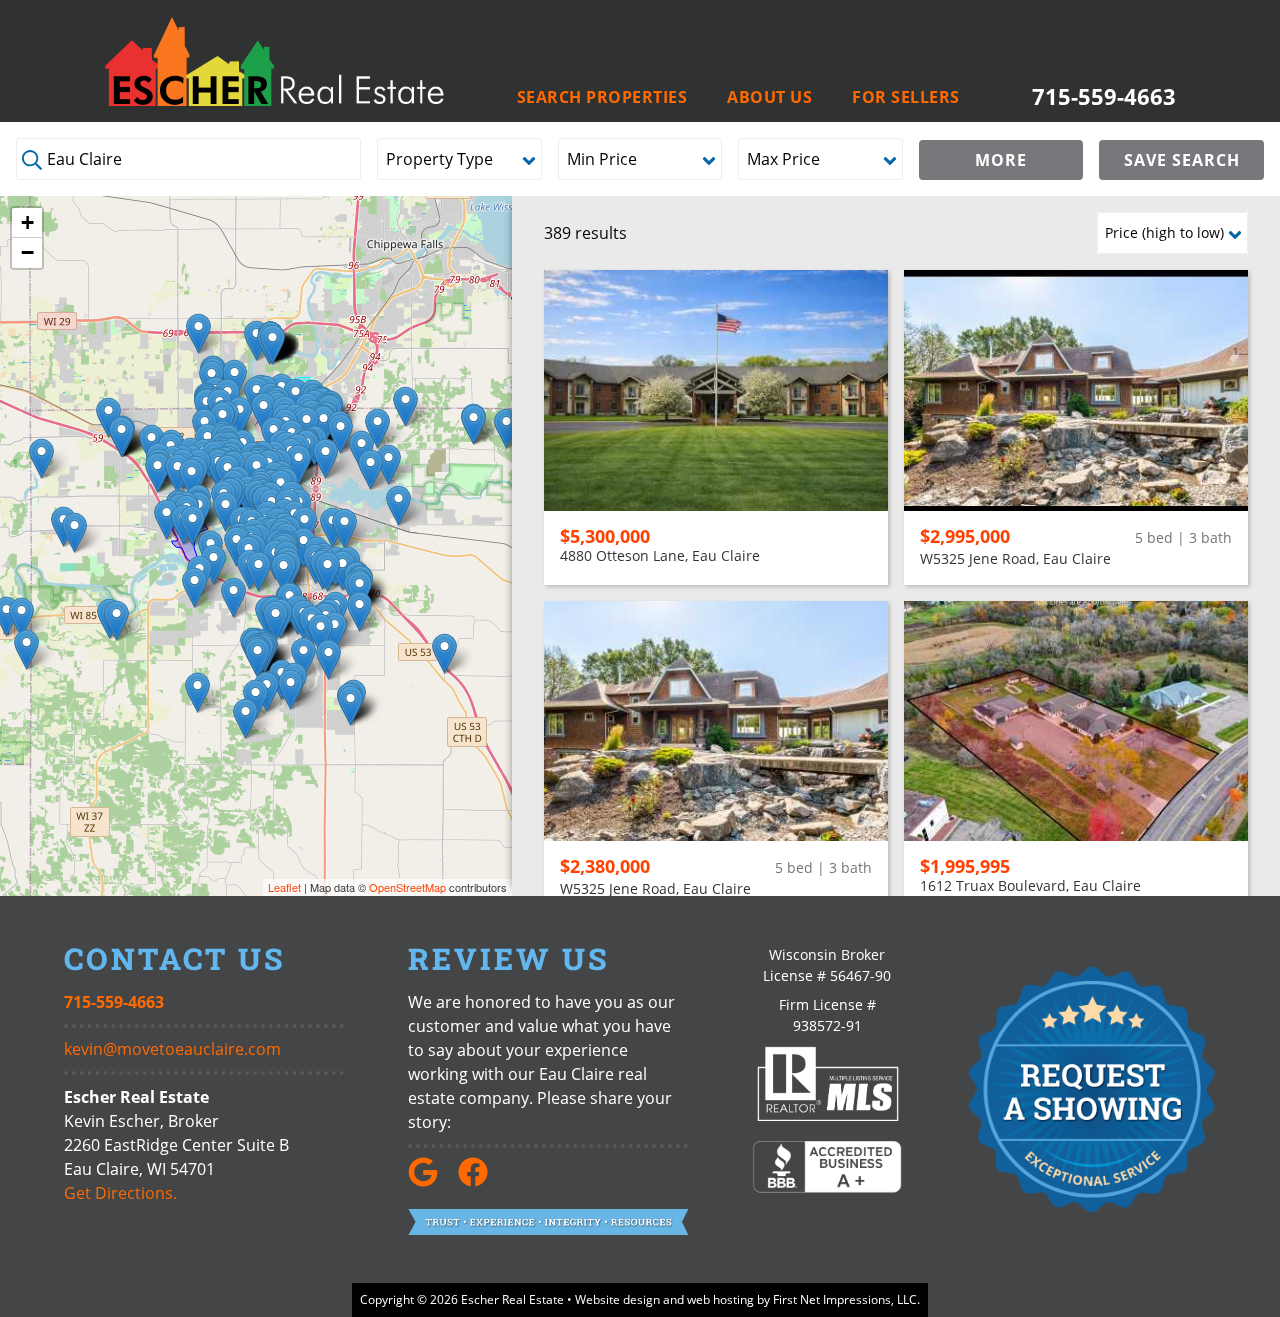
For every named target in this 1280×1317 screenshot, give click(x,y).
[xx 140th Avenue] (26, 649)
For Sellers (906, 97)
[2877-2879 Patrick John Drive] (298, 464)
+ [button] (27, 222)
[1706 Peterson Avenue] (340, 433)
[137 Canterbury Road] (258, 571)
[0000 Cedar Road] (197, 692)
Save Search (1182, 160)
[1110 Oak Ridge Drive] (225, 511)
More (1001, 160)
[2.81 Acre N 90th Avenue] (473, 424)
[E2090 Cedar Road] (290, 689)
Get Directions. (120, 1193)
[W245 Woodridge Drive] (245, 718)
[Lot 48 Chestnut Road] (350, 705)
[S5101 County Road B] (194, 587)
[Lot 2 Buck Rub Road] (506, 428)
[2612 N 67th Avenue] (405, 406)
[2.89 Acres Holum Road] (213, 564)
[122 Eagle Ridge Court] (239, 416)
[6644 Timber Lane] (320, 633)
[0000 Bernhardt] (444, 653)
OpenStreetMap (407, 887)
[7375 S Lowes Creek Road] (303, 657)
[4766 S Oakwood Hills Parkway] (342, 570)
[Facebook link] (481, 1181)
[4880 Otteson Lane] (344, 528)
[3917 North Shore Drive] (325, 458)
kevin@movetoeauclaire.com (172, 1049)
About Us (769, 97)
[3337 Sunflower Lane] (121, 436)
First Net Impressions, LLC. (846, 1299)
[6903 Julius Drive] (398, 505)
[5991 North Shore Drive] (388, 464)
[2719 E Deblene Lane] (177, 473)
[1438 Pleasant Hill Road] (74, 532)
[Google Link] (431, 1181)
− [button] (27, 252)
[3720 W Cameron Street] (157, 472)
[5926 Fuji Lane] (275, 620)
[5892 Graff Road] (359, 611)
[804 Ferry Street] (192, 525)
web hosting (720, 1299)
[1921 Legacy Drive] (377, 428)
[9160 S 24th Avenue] (272, 344)
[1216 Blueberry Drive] (263, 412)
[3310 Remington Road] (166, 519)
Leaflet (284, 887)
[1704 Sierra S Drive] (283, 572)
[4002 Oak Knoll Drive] (327, 571)
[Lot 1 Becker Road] (41, 458)
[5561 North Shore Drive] (370, 469)
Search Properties (602, 97)
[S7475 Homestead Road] (328, 659)
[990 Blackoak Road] (233, 597)
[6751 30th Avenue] (198, 333)
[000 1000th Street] (21, 617)
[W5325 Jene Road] (116, 620)
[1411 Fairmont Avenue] (191, 478)
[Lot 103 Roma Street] (257, 657)
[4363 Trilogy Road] (334, 631)
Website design (617, 1299)
